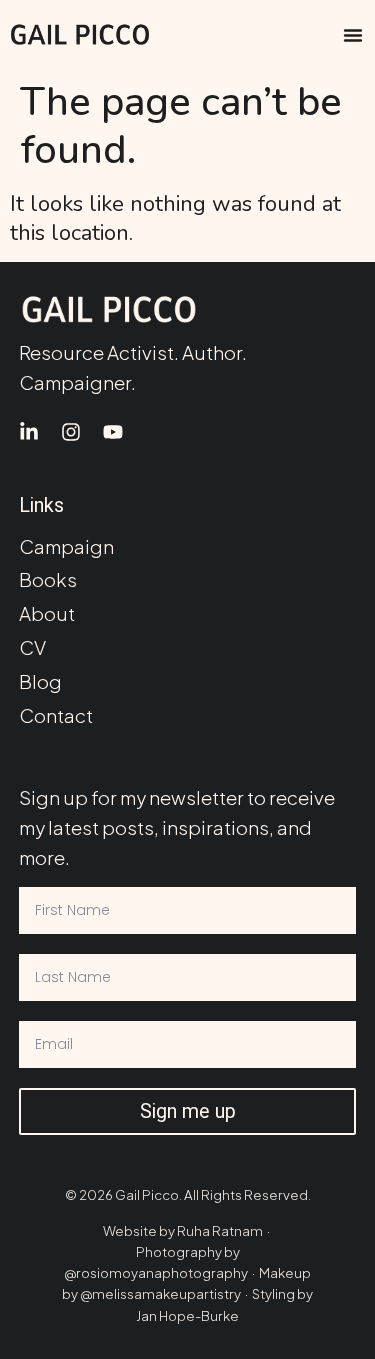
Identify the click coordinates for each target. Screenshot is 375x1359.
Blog (40, 681)
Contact (56, 715)
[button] (353, 35)
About (47, 613)
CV (32, 647)
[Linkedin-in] (29, 432)
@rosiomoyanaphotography (156, 1272)
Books (48, 579)
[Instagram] (71, 432)
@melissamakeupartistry (160, 1293)
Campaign (66, 546)
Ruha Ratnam (220, 1230)
